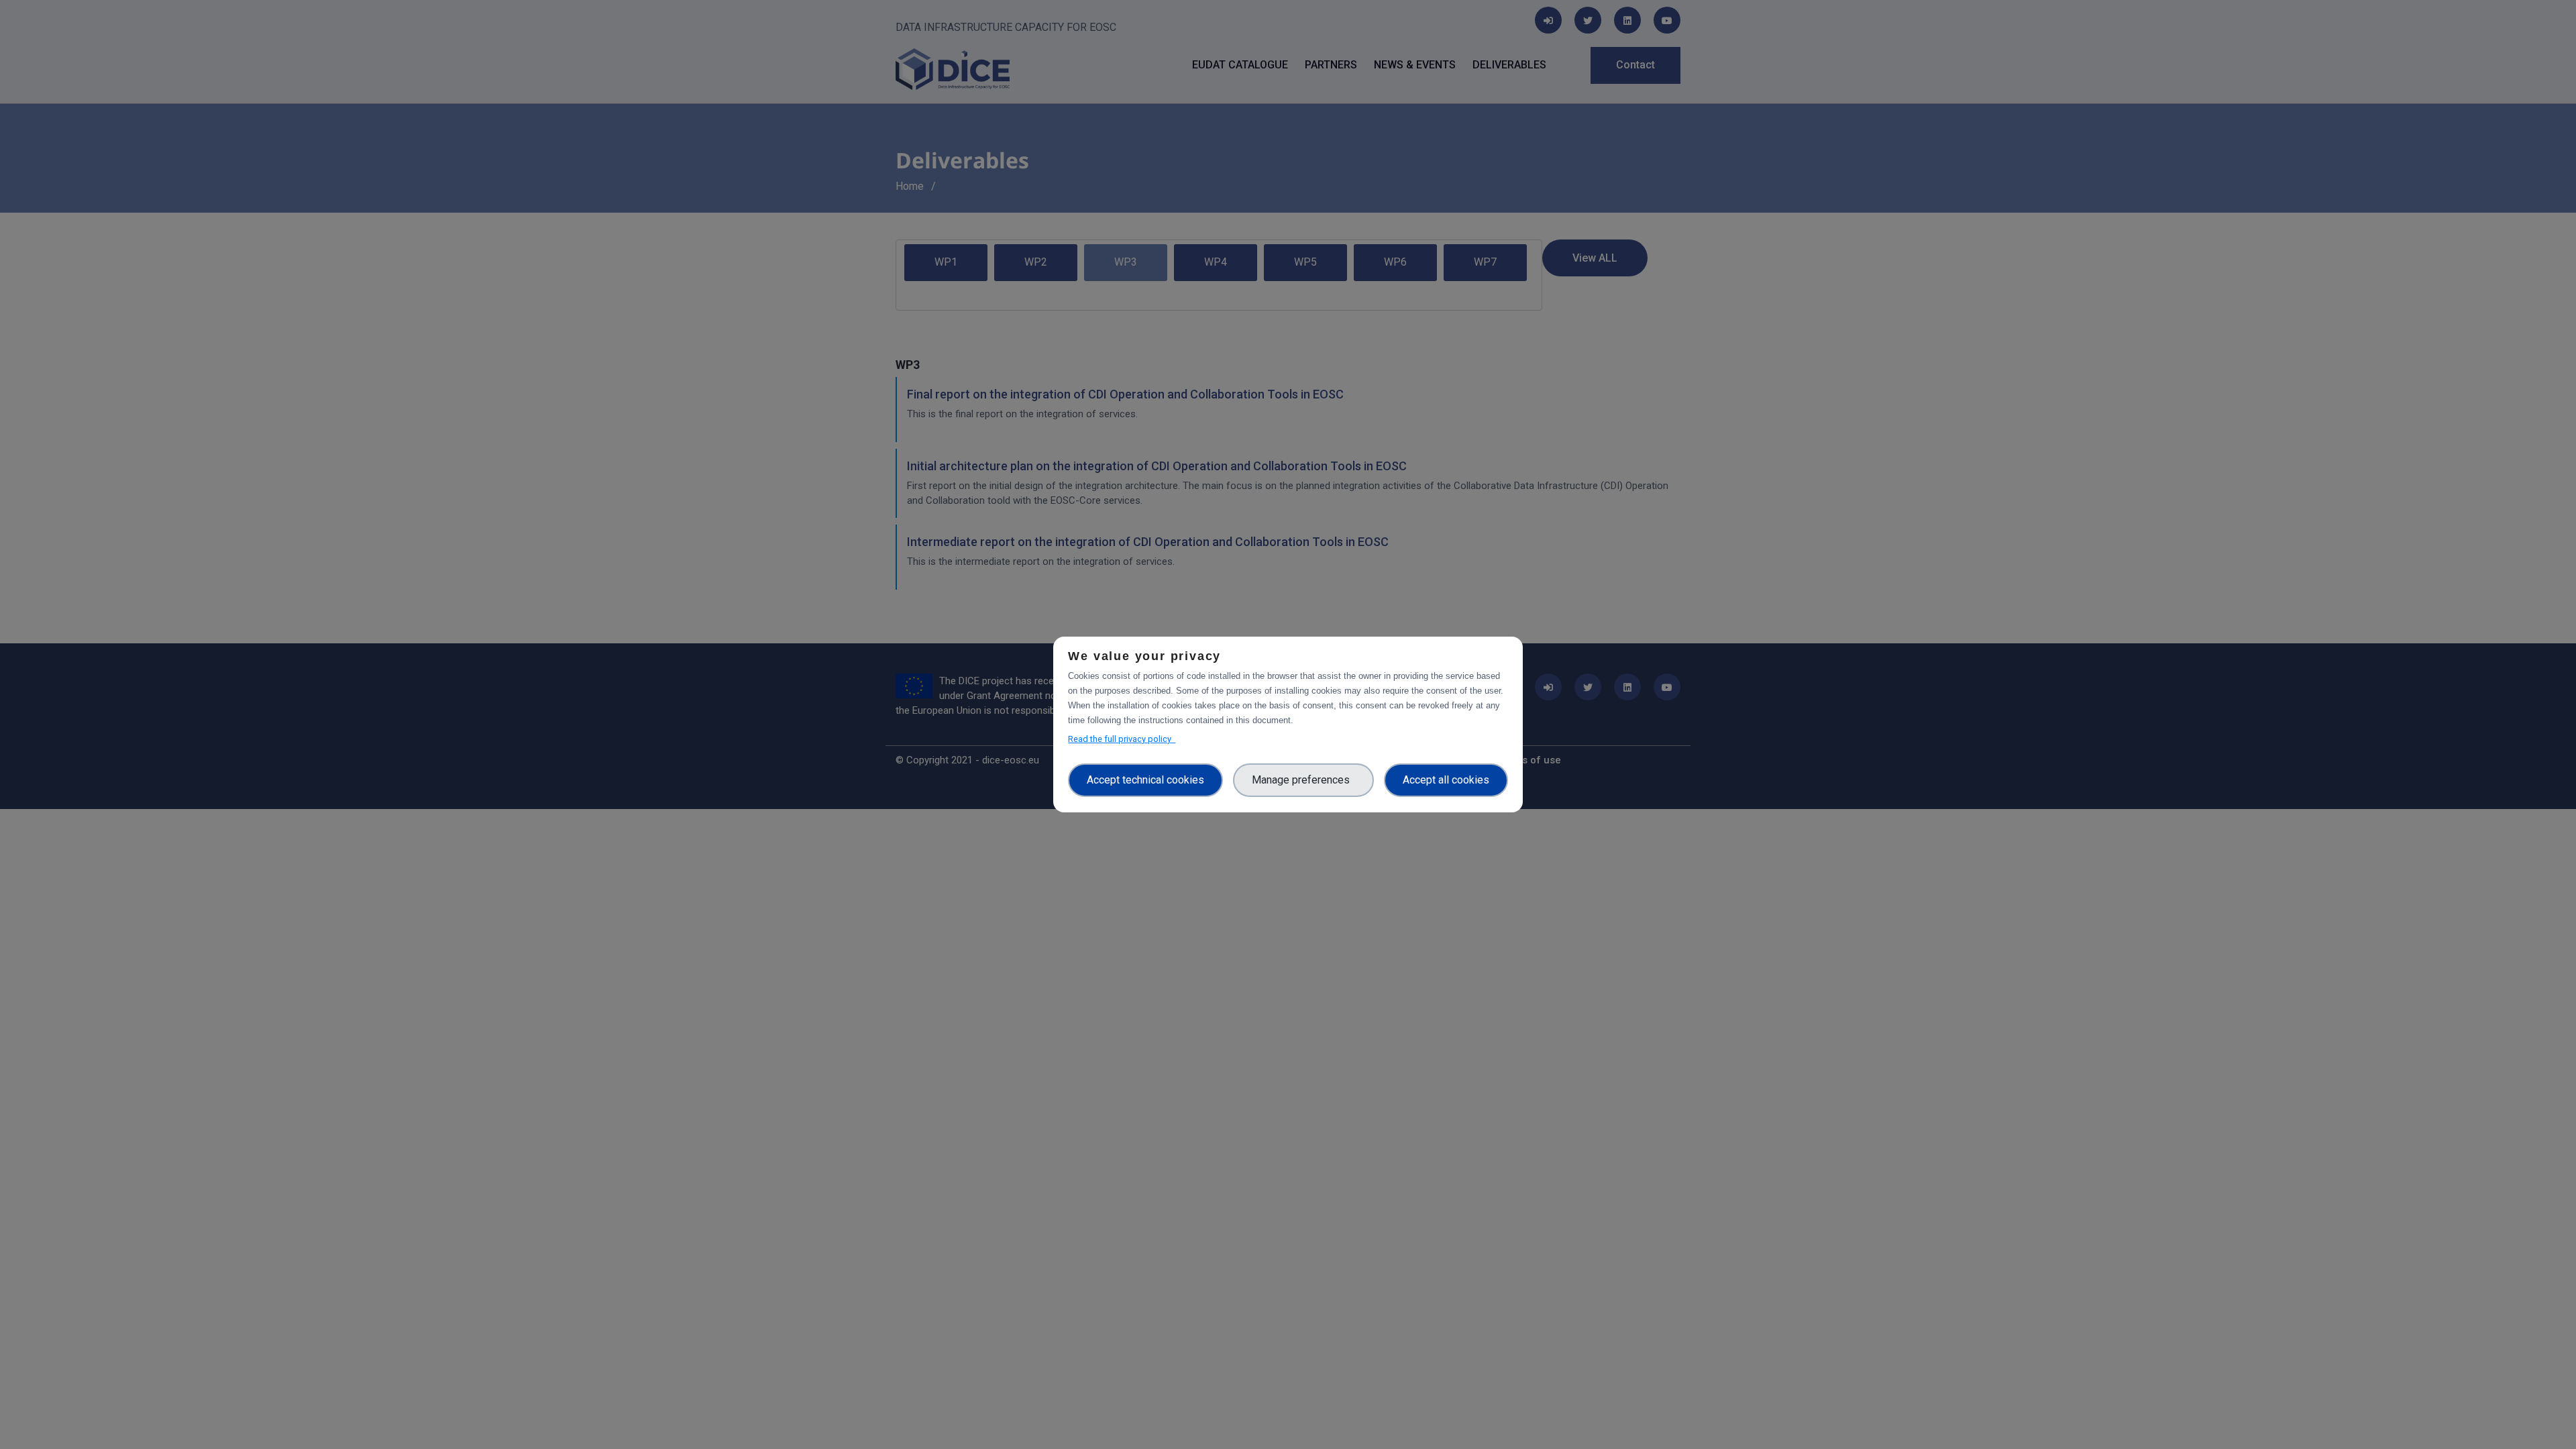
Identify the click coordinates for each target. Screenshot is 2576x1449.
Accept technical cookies (1145, 780)
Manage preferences (1303, 780)
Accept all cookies (1446, 780)
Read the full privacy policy (1122, 739)
